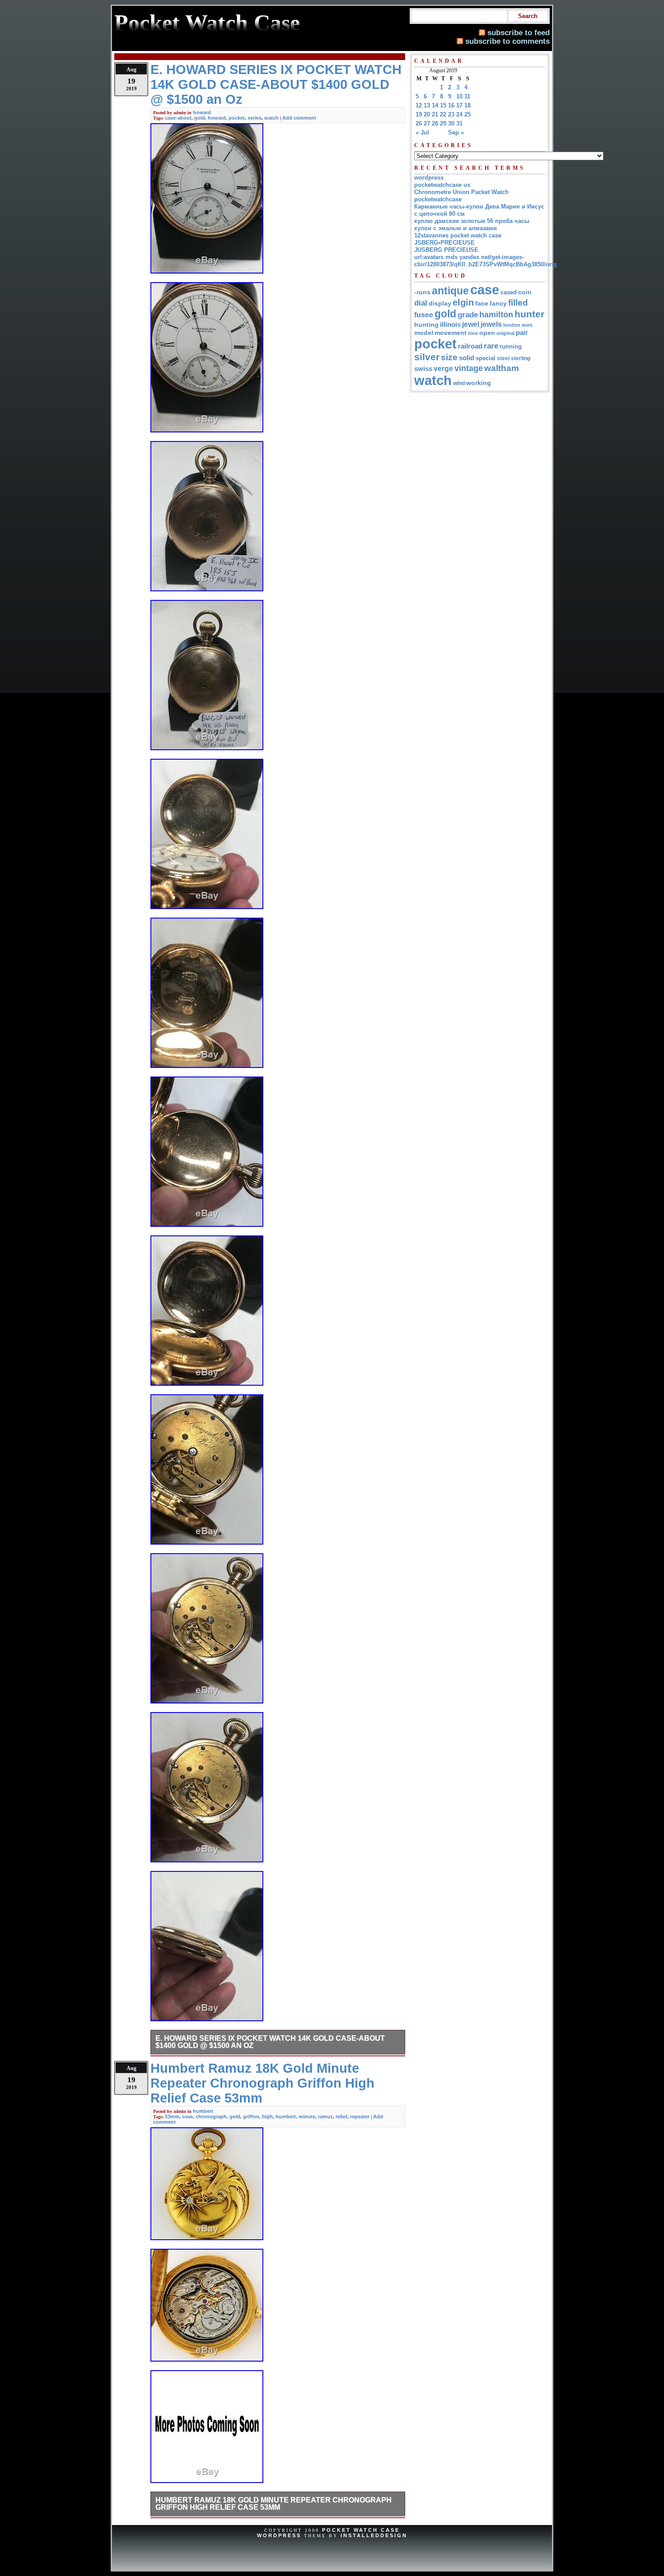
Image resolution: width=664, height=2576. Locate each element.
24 (459, 114)
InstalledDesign (374, 2535)
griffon (251, 2116)
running (511, 347)
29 (443, 123)
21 (435, 114)
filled (518, 303)
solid (467, 358)
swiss (423, 369)
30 (451, 123)
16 (451, 105)
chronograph (211, 2116)
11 (467, 96)
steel (503, 358)
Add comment (299, 118)
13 (427, 105)
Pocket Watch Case (361, 2530)
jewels (491, 324)
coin (525, 292)
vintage (469, 368)
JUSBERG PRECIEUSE (446, 250)
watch (271, 118)
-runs (422, 292)
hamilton (496, 315)
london (512, 325)
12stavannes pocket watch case (458, 235)
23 (451, 114)
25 (468, 114)
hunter (529, 314)
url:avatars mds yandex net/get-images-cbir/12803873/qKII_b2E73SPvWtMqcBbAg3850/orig (486, 261)
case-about (178, 118)
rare (491, 346)
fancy (498, 303)
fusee (424, 315)
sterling (521, 358)
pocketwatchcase (438, 199)
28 (435, 123)
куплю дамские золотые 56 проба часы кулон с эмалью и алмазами (472, 225)
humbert (203, 2111)
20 (427, 114)
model (424, 333)
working (479, 383)
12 (419, 105)
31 (459, 123)
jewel (471, 324)
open (487, 333)
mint (527, 325)
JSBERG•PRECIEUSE (444, 243)
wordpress (429, 178)
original (505, 333)
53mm (172, 2116)
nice (473, 333)
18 (468, 105)
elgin (463, 302)
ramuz (325, 2116)
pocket (237, 118)
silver (427, 357)
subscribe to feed (519, 32)
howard (202, 112)
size (449, 357)
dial (421, 303)
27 (427, 123)
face (482, 304)
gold (200, 118)
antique (450, 291)
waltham (502, 368)
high (267, 2116)
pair (522, 332)
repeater (360, 2116)
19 (419, 114)
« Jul (422, 132)
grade (468, 315)
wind (459, 383)
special (486, 358)
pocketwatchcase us (442, 185)
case (187, 2116)
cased (509, 292)
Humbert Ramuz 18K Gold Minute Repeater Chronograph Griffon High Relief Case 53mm (274, 2504)
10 (459, 96)
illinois (450, 324)
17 (459, 105)
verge (443, 368)
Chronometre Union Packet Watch (461, 192)
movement (451, 333)
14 (435, 105)
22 (443, 114)
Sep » (456, 132)
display (440, 303)
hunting (426, 325)
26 (419, 123)
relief (341, 2116)
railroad (470, 346)
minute (307, 2116)
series (255, 118)
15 (443, 105)
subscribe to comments (507, 41)
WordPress (279, 2535)
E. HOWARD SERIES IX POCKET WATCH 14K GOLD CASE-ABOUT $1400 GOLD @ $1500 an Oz (270, 2042)
